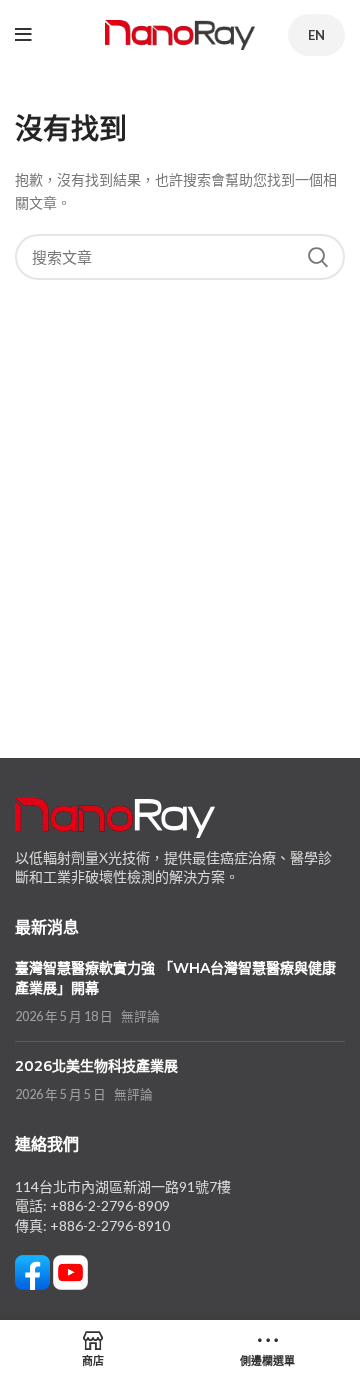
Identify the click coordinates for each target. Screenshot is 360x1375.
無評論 (140, 1016)
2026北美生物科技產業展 (96, 1066)
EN (316, 35)
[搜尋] (318, 257)
